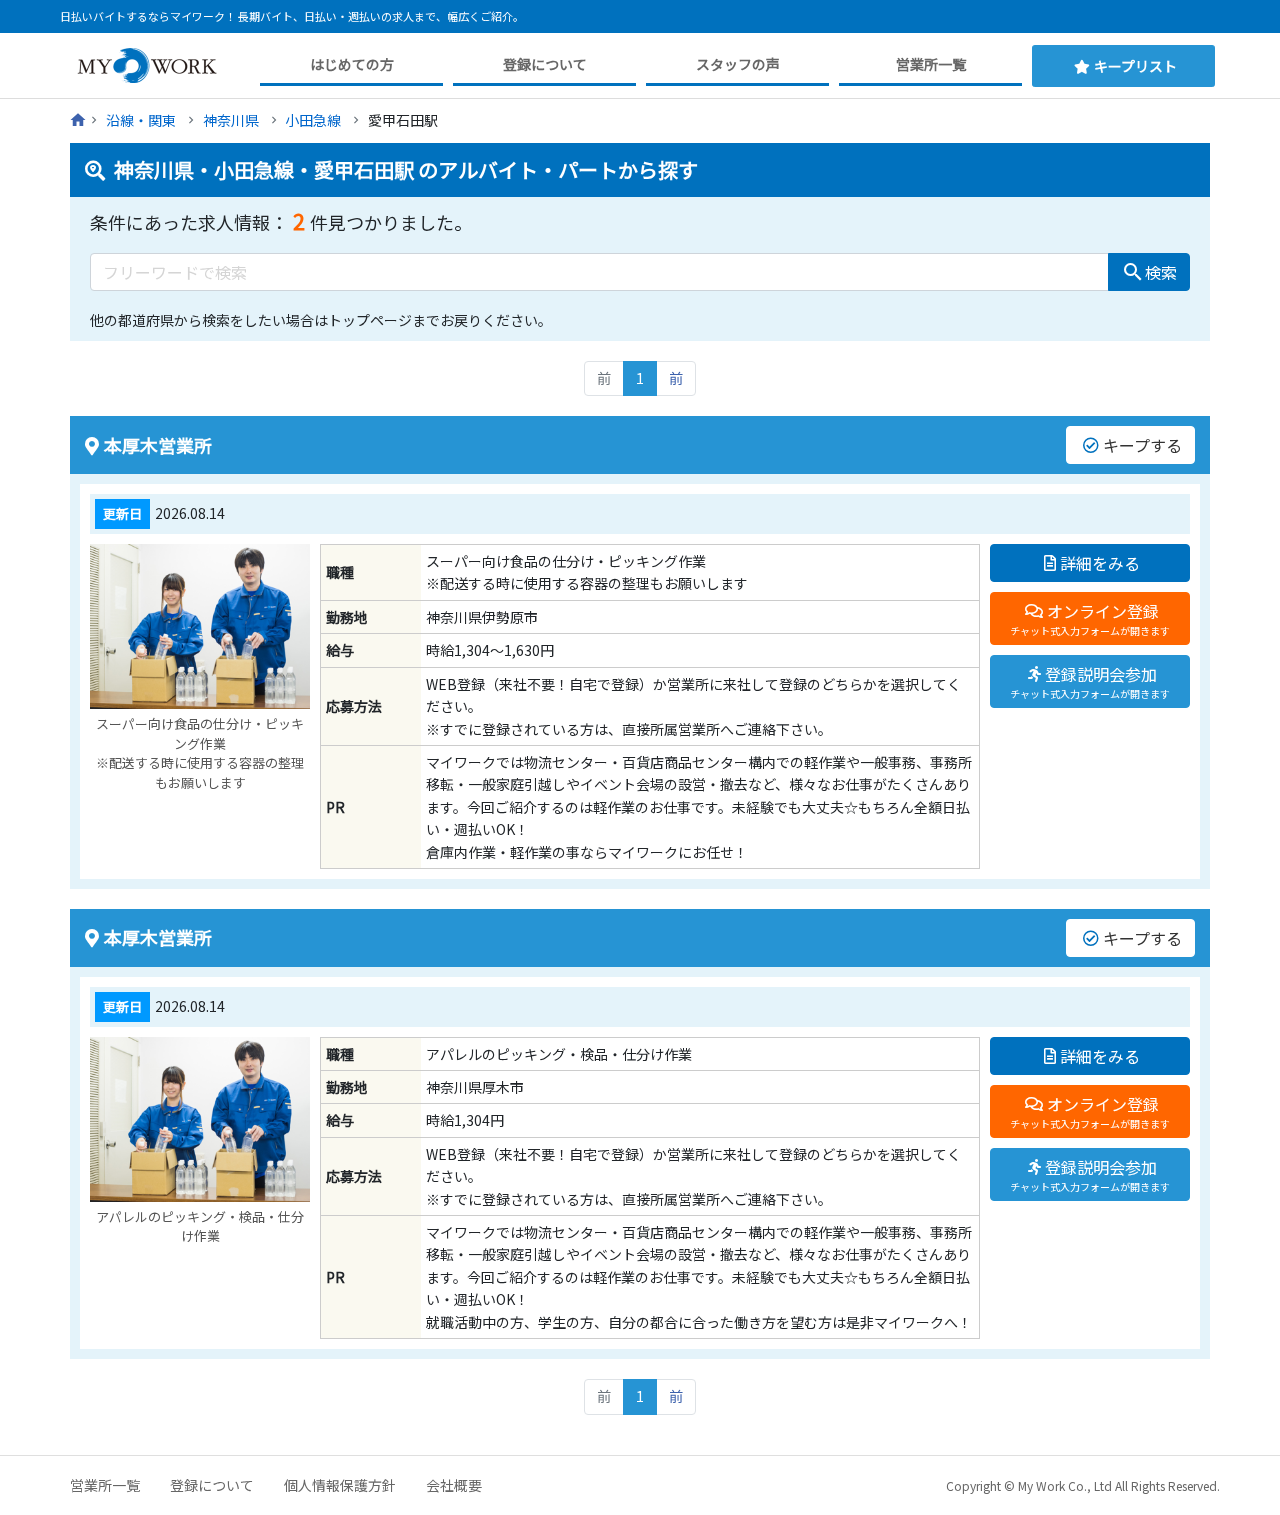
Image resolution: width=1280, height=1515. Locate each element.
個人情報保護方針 (340, 1485)
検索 (1149, 272)
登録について (545, 64)
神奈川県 (231, 120)
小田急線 (313, 120)
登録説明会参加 (1090, 681)
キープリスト (1135, 66)
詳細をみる (1100, 563)
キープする (1142, 445)
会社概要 (454, 1485)
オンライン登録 (1090, 618)
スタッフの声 (738, 64)
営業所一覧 (931, 64)
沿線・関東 (141, 120)
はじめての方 (352, 64)
